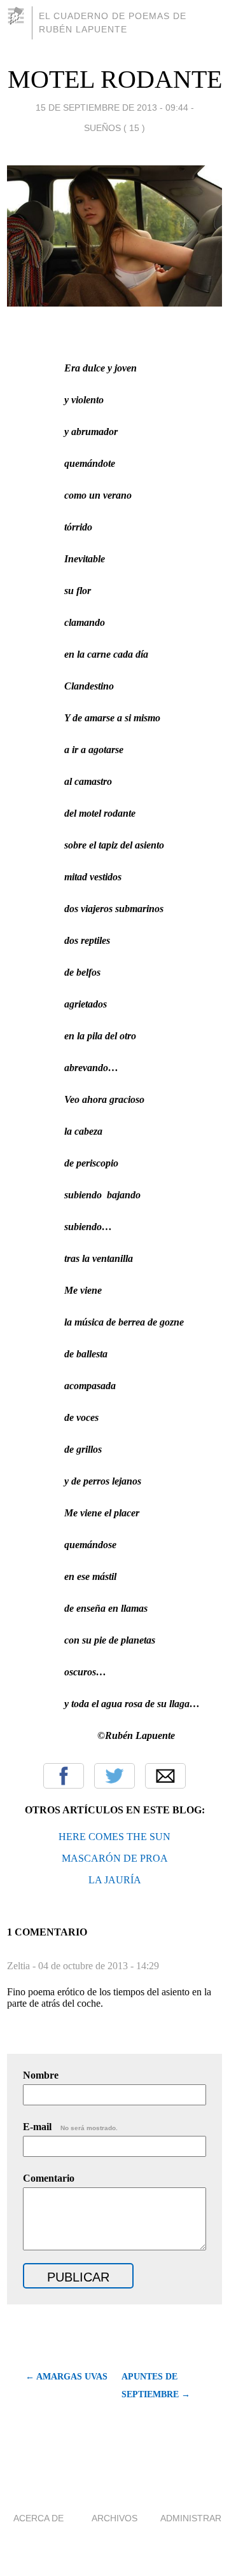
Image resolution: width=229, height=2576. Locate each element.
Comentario (49, 2178)
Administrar (191, 2518)
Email (165, 1776)
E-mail (70, 2127)
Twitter (114, 1776)
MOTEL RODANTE (115, 79)
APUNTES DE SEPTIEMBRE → (156, 2386)
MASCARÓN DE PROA (115, 1858)
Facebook (64, 1776)
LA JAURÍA (115, 1880)
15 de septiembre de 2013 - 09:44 (112, 107)
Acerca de (38, 2518)
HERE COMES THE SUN (114, 1837)
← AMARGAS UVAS (66, 2377)
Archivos (114, 2518)
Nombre (41, 2075)
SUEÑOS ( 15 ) (114, 128)
